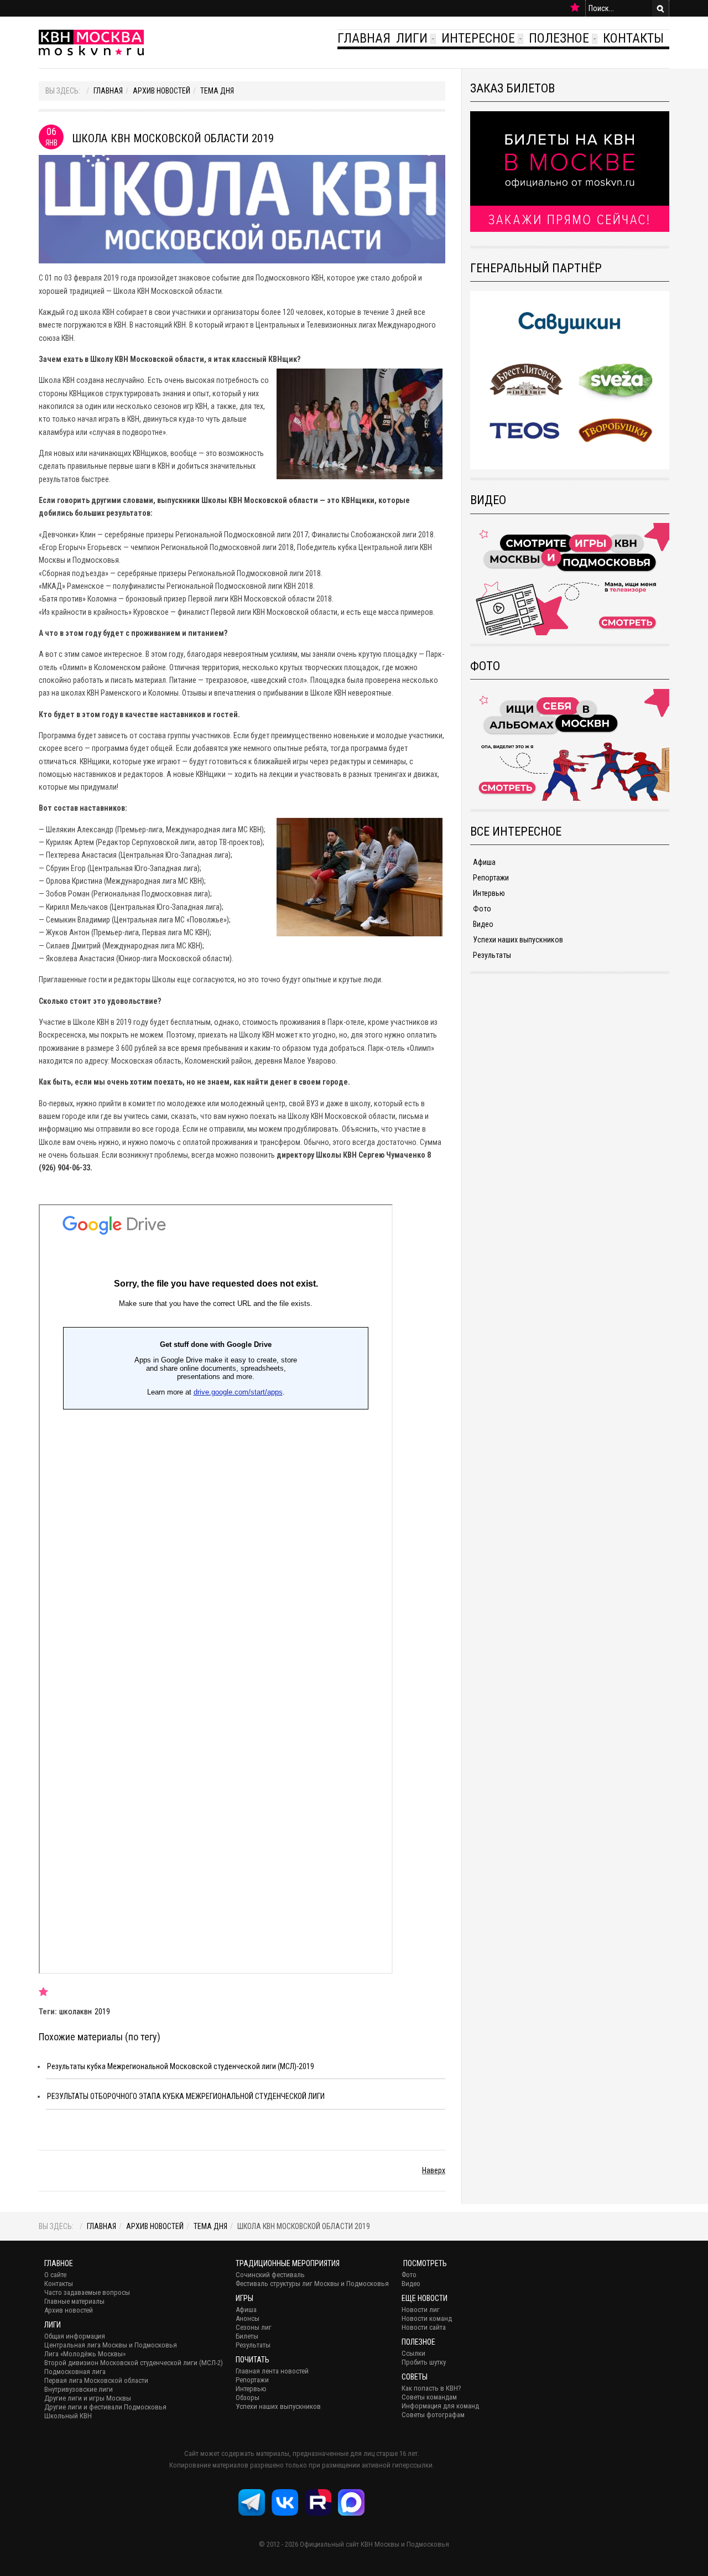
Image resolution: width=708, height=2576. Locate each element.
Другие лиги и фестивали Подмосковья (105, 2407)
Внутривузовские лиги (79, 2389)
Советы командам (429, 2397)
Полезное (559, 38)
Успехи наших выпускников (518, 940)
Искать (660, 8)
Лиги (412, 38)
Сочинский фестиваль (270, 2275)
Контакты (633, 38)
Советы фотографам (433, 2415)
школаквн (76, 2012)
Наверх (434, 2170)
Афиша (484, 862)
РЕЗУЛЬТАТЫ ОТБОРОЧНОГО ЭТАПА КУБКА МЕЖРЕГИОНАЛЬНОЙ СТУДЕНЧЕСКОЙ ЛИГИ (186, 2096)
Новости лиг (421, 2310)
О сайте (55, 2275)
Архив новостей (162, 91)
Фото (482, 909)
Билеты (247, 2336)
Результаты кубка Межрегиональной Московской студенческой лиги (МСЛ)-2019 (181, 2066)
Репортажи (491, 878)
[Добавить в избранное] (575, 8)
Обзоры (248, 2398)
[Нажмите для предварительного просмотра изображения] (242, 209)
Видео (483, 924)
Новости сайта (424, 2327)
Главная (364, 38)
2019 (102, 2012)
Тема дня (217, 91)
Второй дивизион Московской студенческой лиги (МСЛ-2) (134, 2363)
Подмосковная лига (75, 2372)
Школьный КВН (68, 2416)
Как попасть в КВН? (431, 2388)
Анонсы (248, 2318)
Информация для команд (440, 2406)
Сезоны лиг (254, 2327)
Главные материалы (74, 2301)
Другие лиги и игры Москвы (88, 2398)
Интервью (489, 893)
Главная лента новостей (272, 2371)
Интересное (478, 38)
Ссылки (413, 2353)
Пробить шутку (424, 2362)
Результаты (492, 955)
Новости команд (427, 2318)
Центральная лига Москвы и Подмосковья (111, 2345)
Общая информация (75, 2336)
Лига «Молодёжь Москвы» (85, 2354)
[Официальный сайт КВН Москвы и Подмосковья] (91, 42)
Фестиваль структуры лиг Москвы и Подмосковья (312, 2284)
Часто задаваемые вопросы (87, 2292)
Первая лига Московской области (96, 2380)
